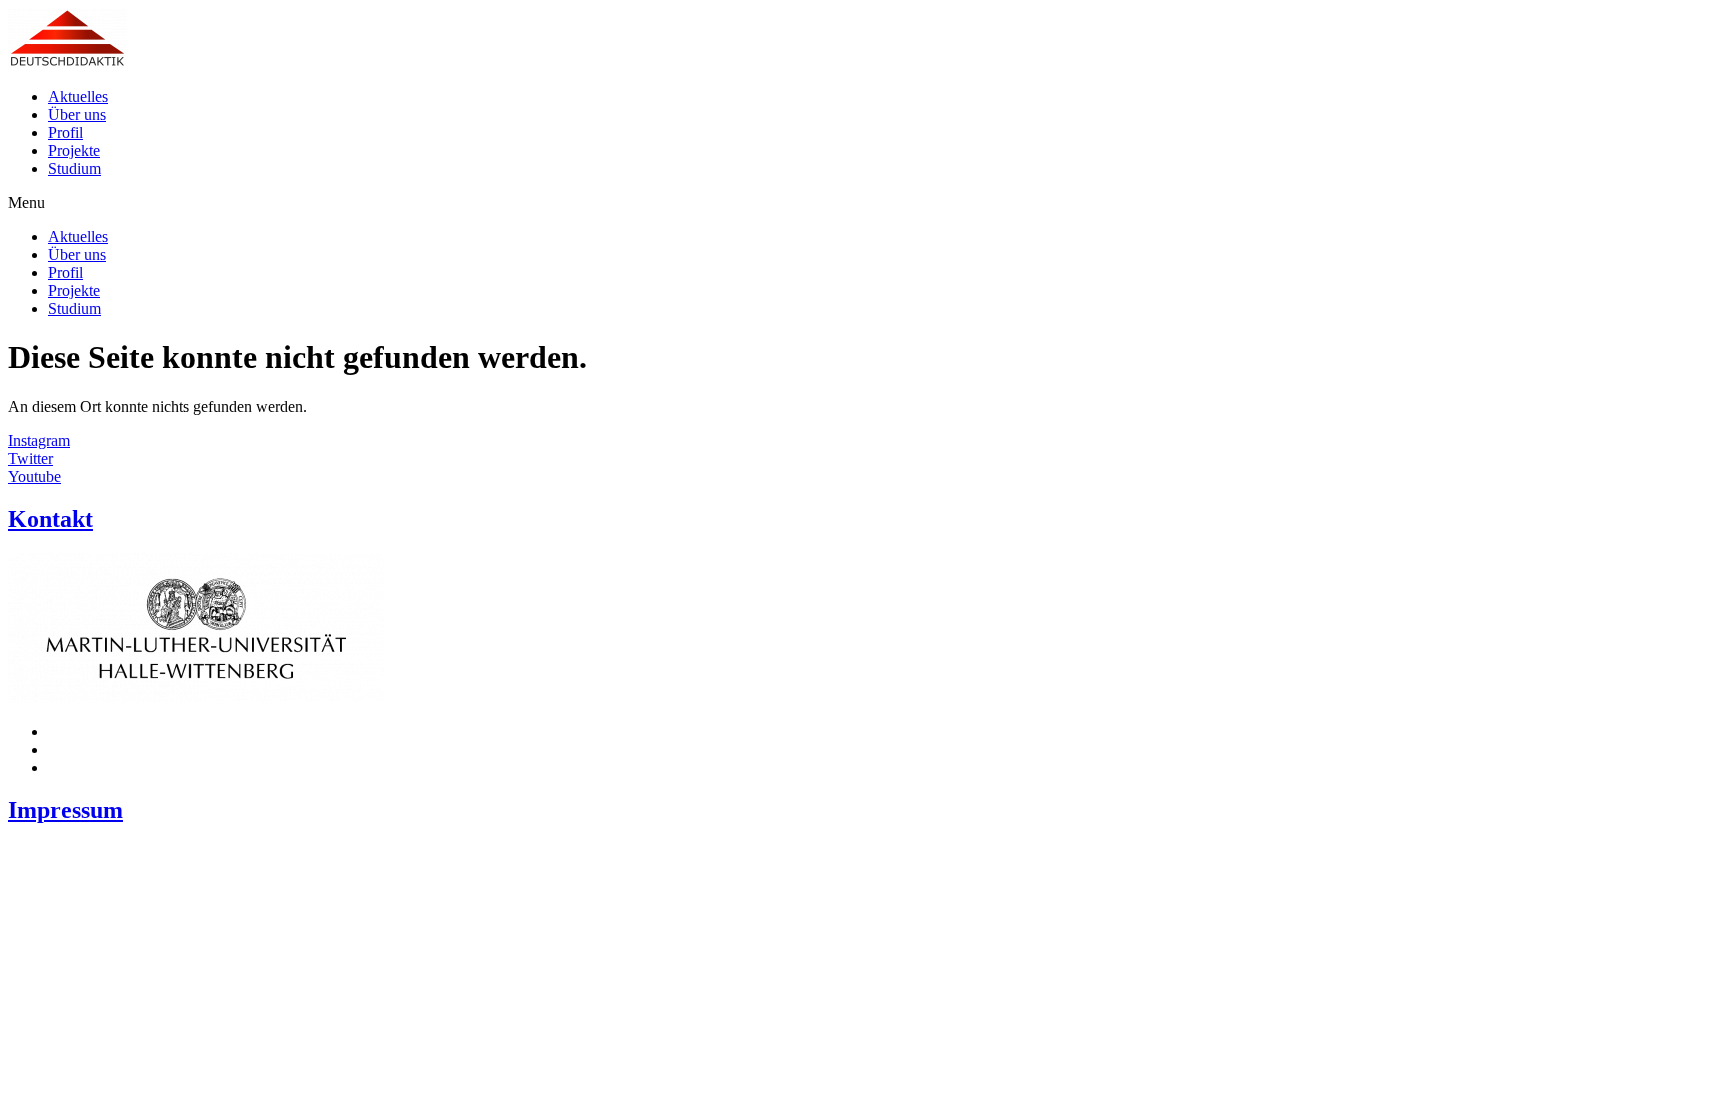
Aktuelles (78, 96)
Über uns (77, 114)
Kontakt (50, 519)
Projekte (74, 150)
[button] (864, 203)
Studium (74, 168)
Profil (65, 132)
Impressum (65, 810)
